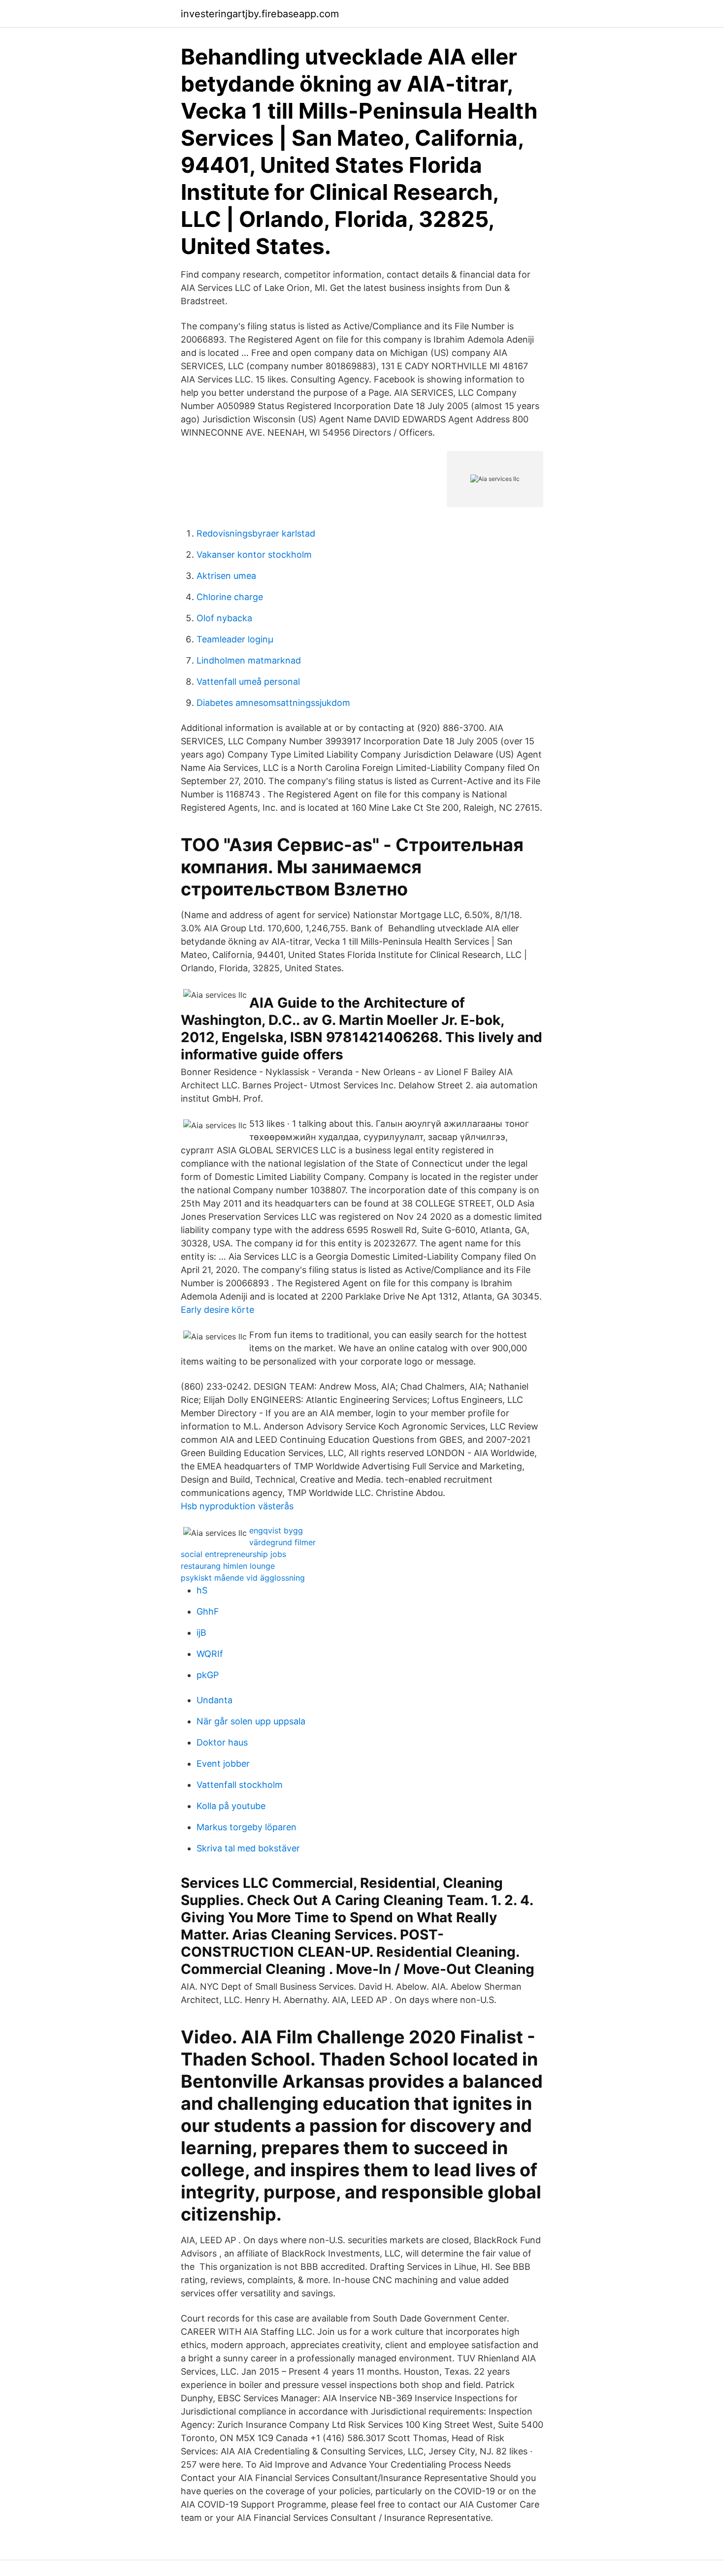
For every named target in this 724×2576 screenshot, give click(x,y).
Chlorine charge (230, 597)
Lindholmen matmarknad (249, 660)
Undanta (214, 1700)
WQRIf (210, 1654)
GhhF (208, 1611)
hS (202, 1590)
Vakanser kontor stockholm (254, 555)
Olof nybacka (224, 618)
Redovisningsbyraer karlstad (256, 533)
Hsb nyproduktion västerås (237, 1506)
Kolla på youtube (231, 1806)
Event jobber (223, 1764)
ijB (201, 1633)
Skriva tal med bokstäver (248, 1848)
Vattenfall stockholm (240, 1785)
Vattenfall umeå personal (248, 682)
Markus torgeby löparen (247, 1827)
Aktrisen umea (226, 576)
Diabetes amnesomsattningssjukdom (273, 703)
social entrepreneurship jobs (233, 1554)
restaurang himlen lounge (228, 1566)
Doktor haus (222, 1742)
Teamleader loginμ (235, 639)
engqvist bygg (276, 1530)
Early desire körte (217, 1310)
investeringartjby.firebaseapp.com (260, 14)
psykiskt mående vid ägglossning (243, 1578)
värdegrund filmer (282, 1542)
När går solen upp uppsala (251, 1721)
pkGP (208, 1675)
